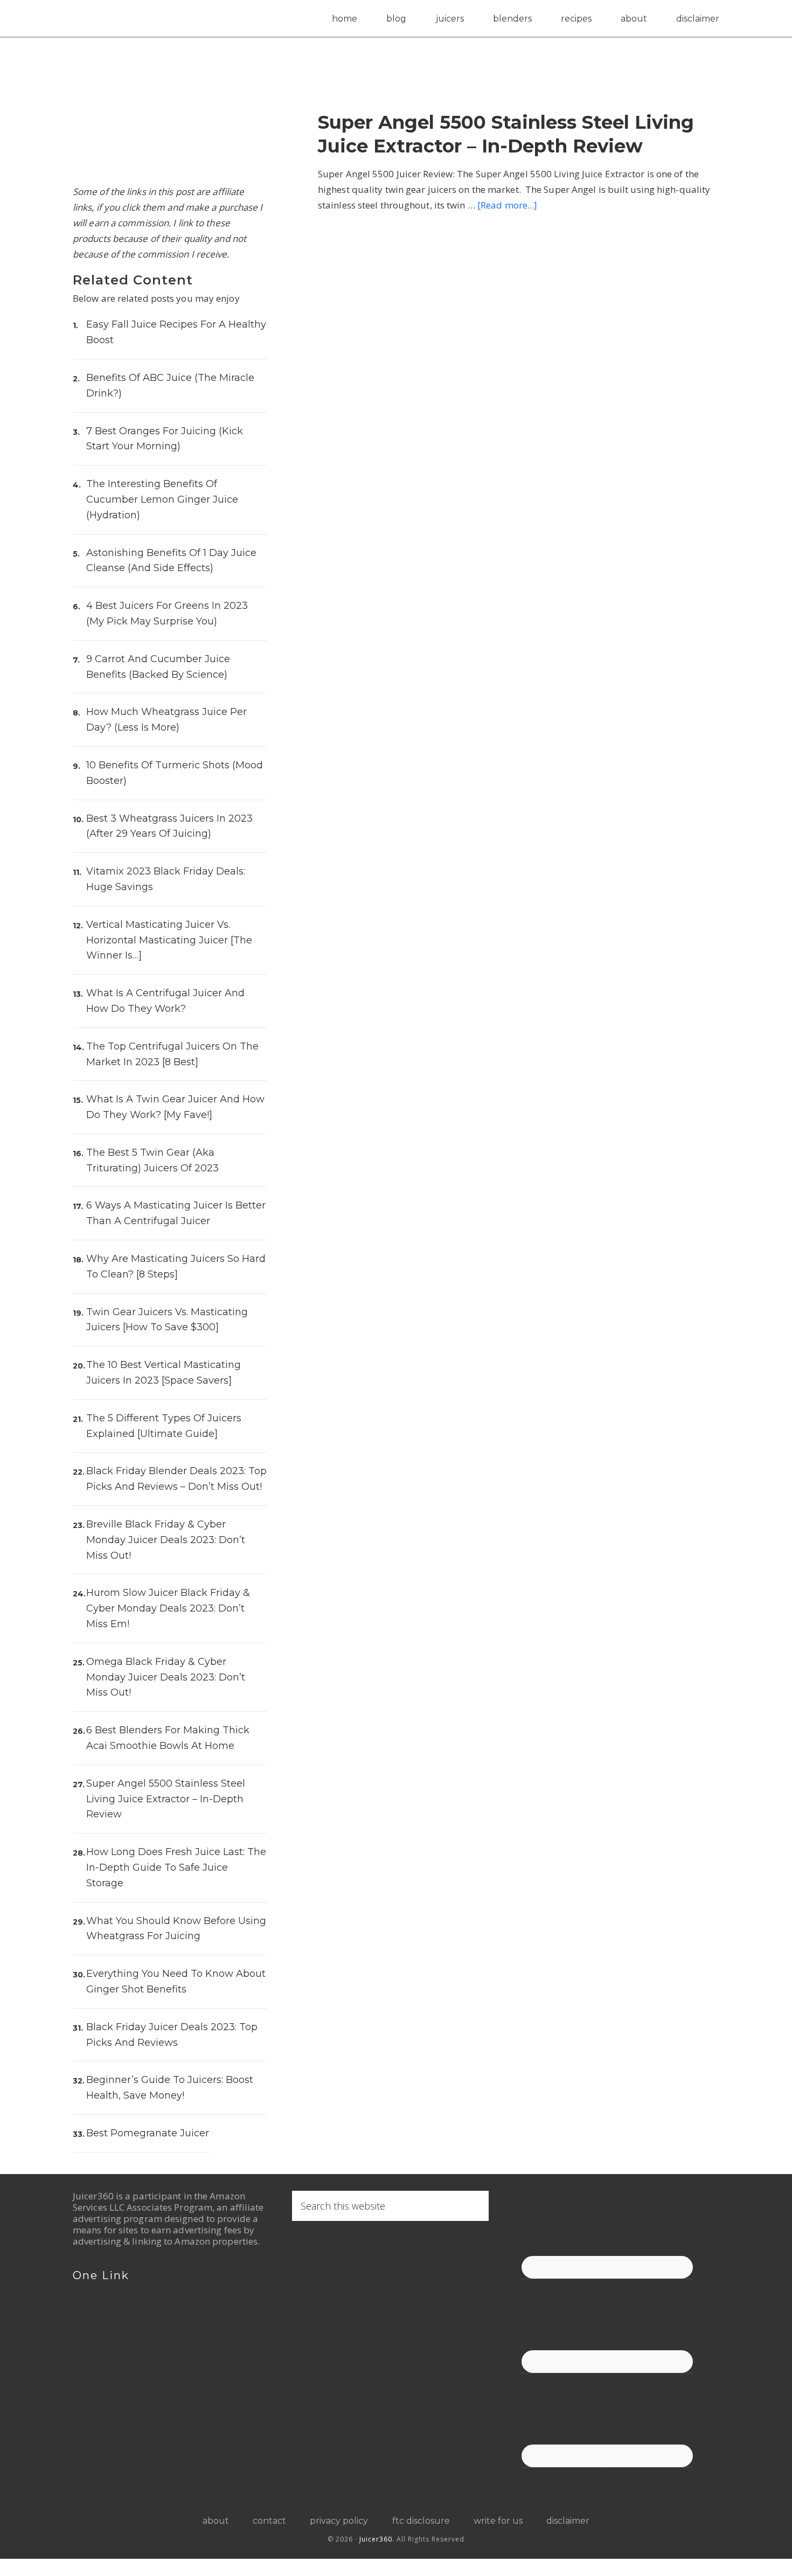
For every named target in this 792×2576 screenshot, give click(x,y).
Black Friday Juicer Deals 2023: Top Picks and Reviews (172, 2035)
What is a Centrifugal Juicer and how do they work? (165, 1001)
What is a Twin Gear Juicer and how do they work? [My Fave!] (175, 1107)
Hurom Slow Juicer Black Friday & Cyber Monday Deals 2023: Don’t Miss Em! (168, 1608)
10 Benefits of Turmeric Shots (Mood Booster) (175, 773)
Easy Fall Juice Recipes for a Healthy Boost (176, 332)
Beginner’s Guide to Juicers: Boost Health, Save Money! (170, 2088)
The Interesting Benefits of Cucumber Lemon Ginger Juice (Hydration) (162, 499)
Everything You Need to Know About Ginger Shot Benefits (176, 1981)
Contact (269, 2521)
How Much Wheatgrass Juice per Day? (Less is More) (166, 720)
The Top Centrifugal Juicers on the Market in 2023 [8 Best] (172, 1054)
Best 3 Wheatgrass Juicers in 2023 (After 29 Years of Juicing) (169, 826)
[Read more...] (507, 196)
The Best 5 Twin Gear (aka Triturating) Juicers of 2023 (152, 1160)
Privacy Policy (339, 2521)
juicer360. (377, 2539)
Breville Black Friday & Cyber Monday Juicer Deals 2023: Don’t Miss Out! (166, 1540)
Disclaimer (568, 2521)
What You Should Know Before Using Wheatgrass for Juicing (176, 1929)
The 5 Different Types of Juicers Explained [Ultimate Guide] (164, 1426)
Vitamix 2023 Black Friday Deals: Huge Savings (166, 879)
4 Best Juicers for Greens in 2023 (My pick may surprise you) (167, 613)
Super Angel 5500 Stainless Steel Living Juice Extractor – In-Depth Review (509, 130)
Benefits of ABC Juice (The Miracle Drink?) (170, 386)
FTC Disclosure (421, 2521)
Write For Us (498, 2521)
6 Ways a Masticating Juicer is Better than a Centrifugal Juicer (176, 1213)
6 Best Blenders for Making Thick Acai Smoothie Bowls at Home (168, 1738)
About (216, 2521)
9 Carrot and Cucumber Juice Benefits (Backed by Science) (158, 667)
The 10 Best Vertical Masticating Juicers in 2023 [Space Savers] (164, 1373)
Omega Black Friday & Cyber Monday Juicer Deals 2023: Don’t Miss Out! (166, 1677)
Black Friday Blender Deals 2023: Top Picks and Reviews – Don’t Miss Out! (176, 1479)
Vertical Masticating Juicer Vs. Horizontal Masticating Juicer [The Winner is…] (169, 940)
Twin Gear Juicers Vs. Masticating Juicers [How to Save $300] (167, 1320)
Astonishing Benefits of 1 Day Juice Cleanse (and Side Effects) (171, 561)
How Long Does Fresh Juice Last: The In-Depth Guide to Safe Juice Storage (176, 1867)
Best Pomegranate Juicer (148, 2133)
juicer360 (170, 18)
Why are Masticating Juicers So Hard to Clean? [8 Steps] (176, 1266)
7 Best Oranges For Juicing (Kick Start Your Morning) (165, 439)
